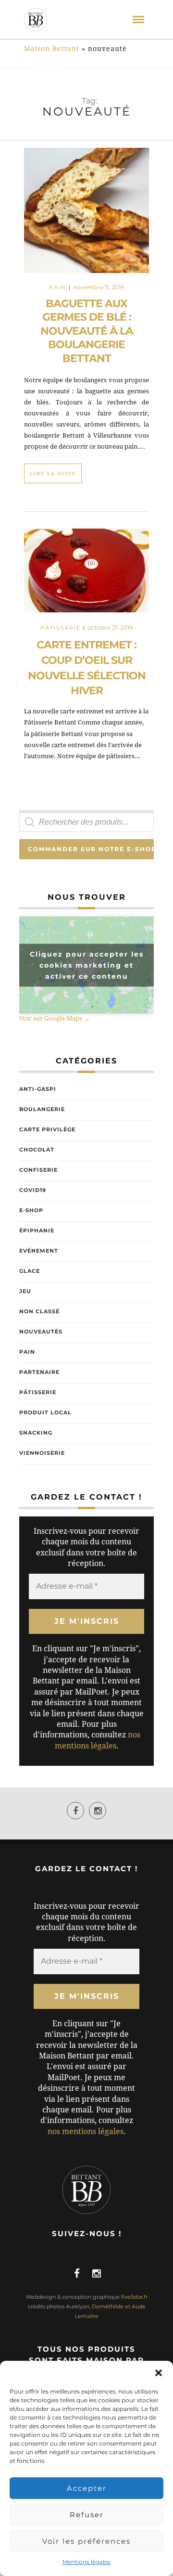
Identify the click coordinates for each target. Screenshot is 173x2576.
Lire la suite (53, 473)
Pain (58, 287)
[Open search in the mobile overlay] (86, 822)
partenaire (39, 1372)
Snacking (36, 1433)
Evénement (39, 1251)
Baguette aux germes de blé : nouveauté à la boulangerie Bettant (87, 331)
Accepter (87, 2488)
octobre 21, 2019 (110, 628)
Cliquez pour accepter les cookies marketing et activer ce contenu (87, 965)
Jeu (25, 1291)
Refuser (87, 2515)
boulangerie (42, 1109)
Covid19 (33, 1190)
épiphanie (37, 1230)
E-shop (31, 1210)
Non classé (39, 1311)
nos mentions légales (86, 2131)
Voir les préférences (86, 2541)
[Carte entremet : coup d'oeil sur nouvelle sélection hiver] (86, 575)
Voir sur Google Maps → (55, 1018)
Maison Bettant (52, 49)
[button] (159, 2373)
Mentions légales (86, 2562)
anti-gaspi (38, 1089)
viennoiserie (42, 1453)
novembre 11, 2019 (99, 287)
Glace (30, 1271)
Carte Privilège (47, 1129)
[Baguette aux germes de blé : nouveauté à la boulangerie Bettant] (86, 210)
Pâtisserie (61, 628)
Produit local (45, 1412)
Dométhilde (108, 2306)
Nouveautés (41, 1332)
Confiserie (38, 1170)
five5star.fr (134, 2297)
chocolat (37, 1150)
